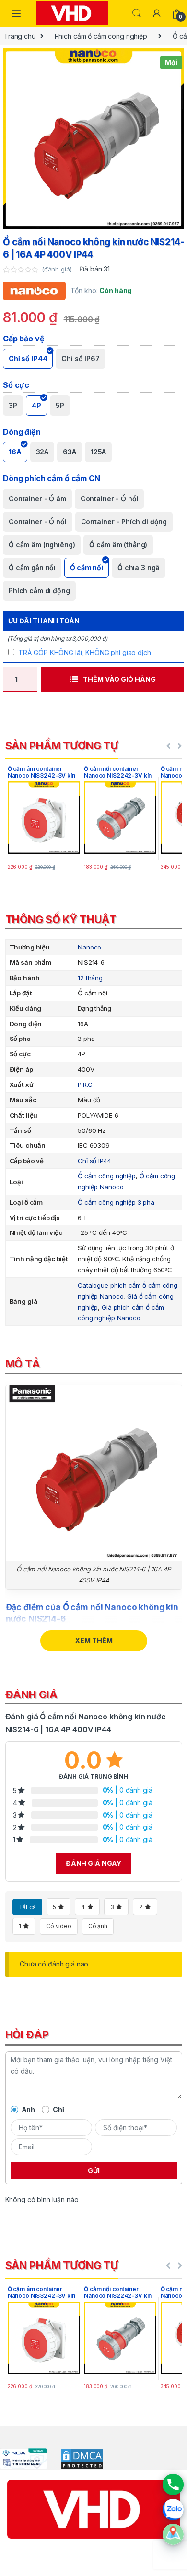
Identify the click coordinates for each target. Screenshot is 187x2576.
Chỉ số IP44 (94, 1161)
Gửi (94, 2171)
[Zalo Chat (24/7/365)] (173, 2509)
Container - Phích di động (124, 522)
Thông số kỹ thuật (61, 919)
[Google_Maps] (173, 2534)
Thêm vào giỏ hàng (119, 679)
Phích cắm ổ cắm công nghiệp (101, 36)
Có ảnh (98, 1926)
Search (137, 13)
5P (60, 405)
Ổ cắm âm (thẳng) (118, 545)
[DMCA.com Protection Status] (76, 2458)
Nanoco (89, 947)
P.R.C (85, 1085)
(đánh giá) (58, 269)
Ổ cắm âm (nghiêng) (42, 545)
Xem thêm (94, 1641)
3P (13, 405)
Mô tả (23, 1364)
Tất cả (27, 1907)
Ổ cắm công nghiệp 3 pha (116, 1202)
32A (42, 452)
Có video (59, 1926)
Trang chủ (20, 36)
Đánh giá (31, 1695)
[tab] (94, 921)
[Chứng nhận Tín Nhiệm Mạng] (23, 2458)
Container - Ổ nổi (110, 499)
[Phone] (173, 2485)
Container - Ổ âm (37, 499)
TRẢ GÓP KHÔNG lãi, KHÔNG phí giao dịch (85, 652)
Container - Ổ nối (38, 522)
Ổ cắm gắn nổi (32, 568)
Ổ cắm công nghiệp (107, 1176)
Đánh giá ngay (93, 1863)
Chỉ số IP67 (80, 358)
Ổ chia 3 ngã (139, 568)
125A (98, 452)
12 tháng (90, 978)
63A (70, 452)
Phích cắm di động (39, 591)
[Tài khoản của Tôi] (157, 13)
